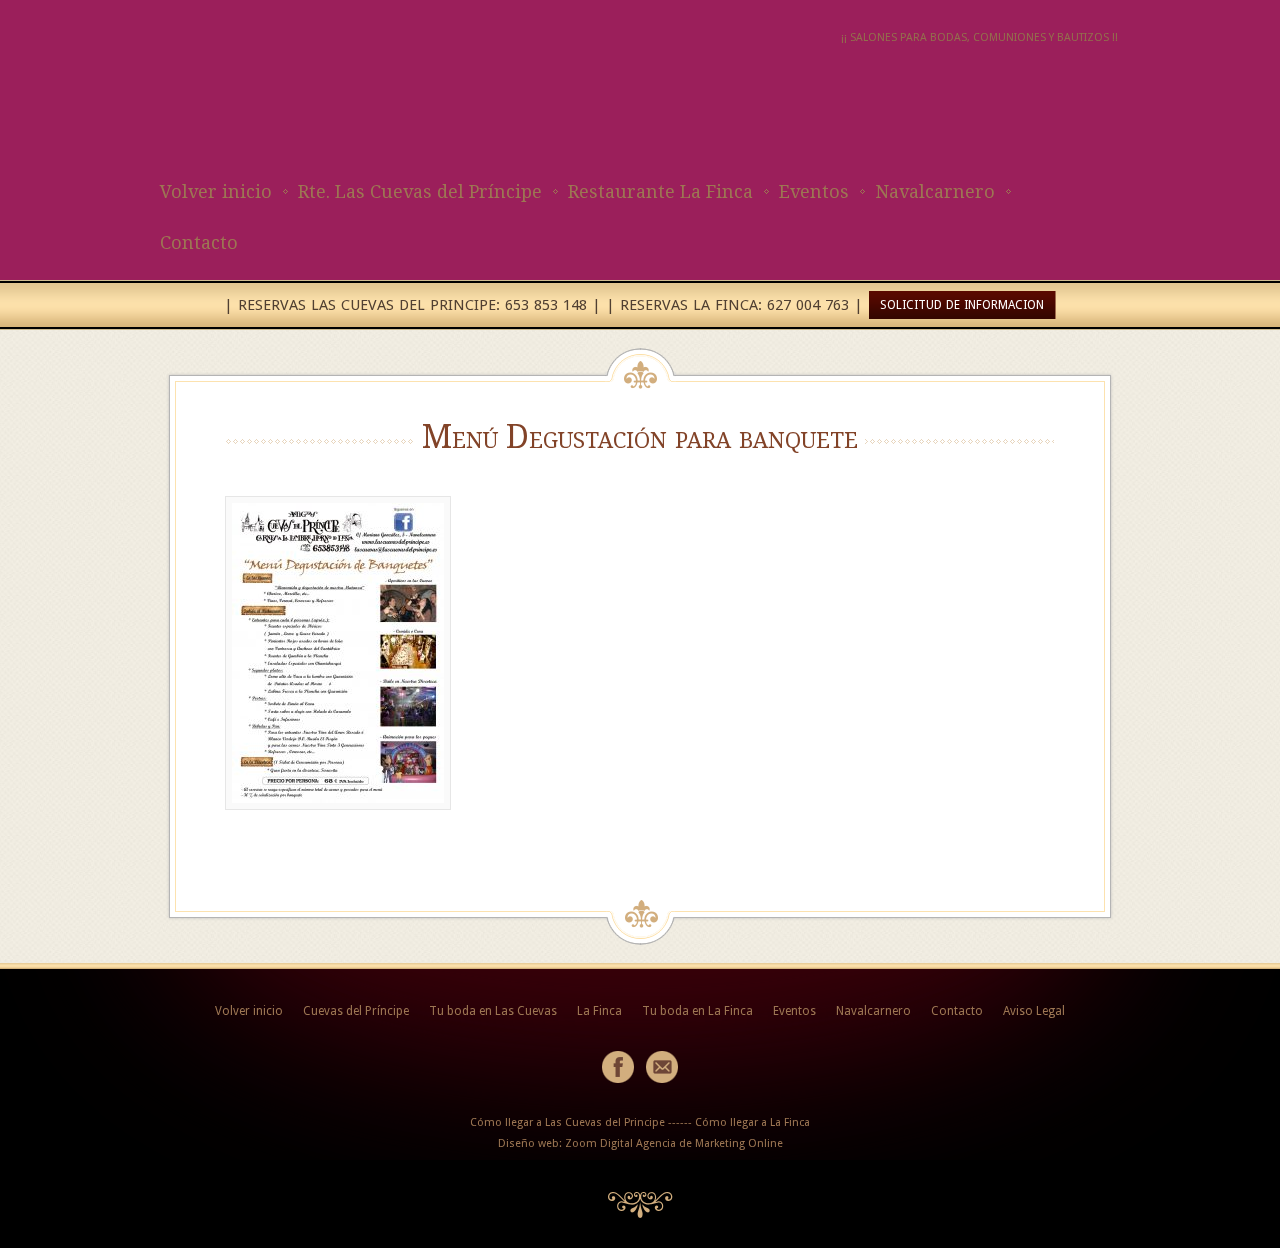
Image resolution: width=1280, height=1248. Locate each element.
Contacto (199, 242)
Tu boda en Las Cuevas (493, 1011)
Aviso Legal (1034, 1011)
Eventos (814, 191)
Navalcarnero (935, 191)
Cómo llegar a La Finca (752, 1122)
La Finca (599, 1011)
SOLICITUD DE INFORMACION (962, 305)
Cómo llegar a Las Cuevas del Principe (567, 1122)
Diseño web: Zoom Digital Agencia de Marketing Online (640, 1143)
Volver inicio (216, 191)
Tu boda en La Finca (697, 1011)
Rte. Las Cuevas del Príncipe (420, 191)
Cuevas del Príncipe (356, 1011)
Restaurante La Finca (660, 191)
